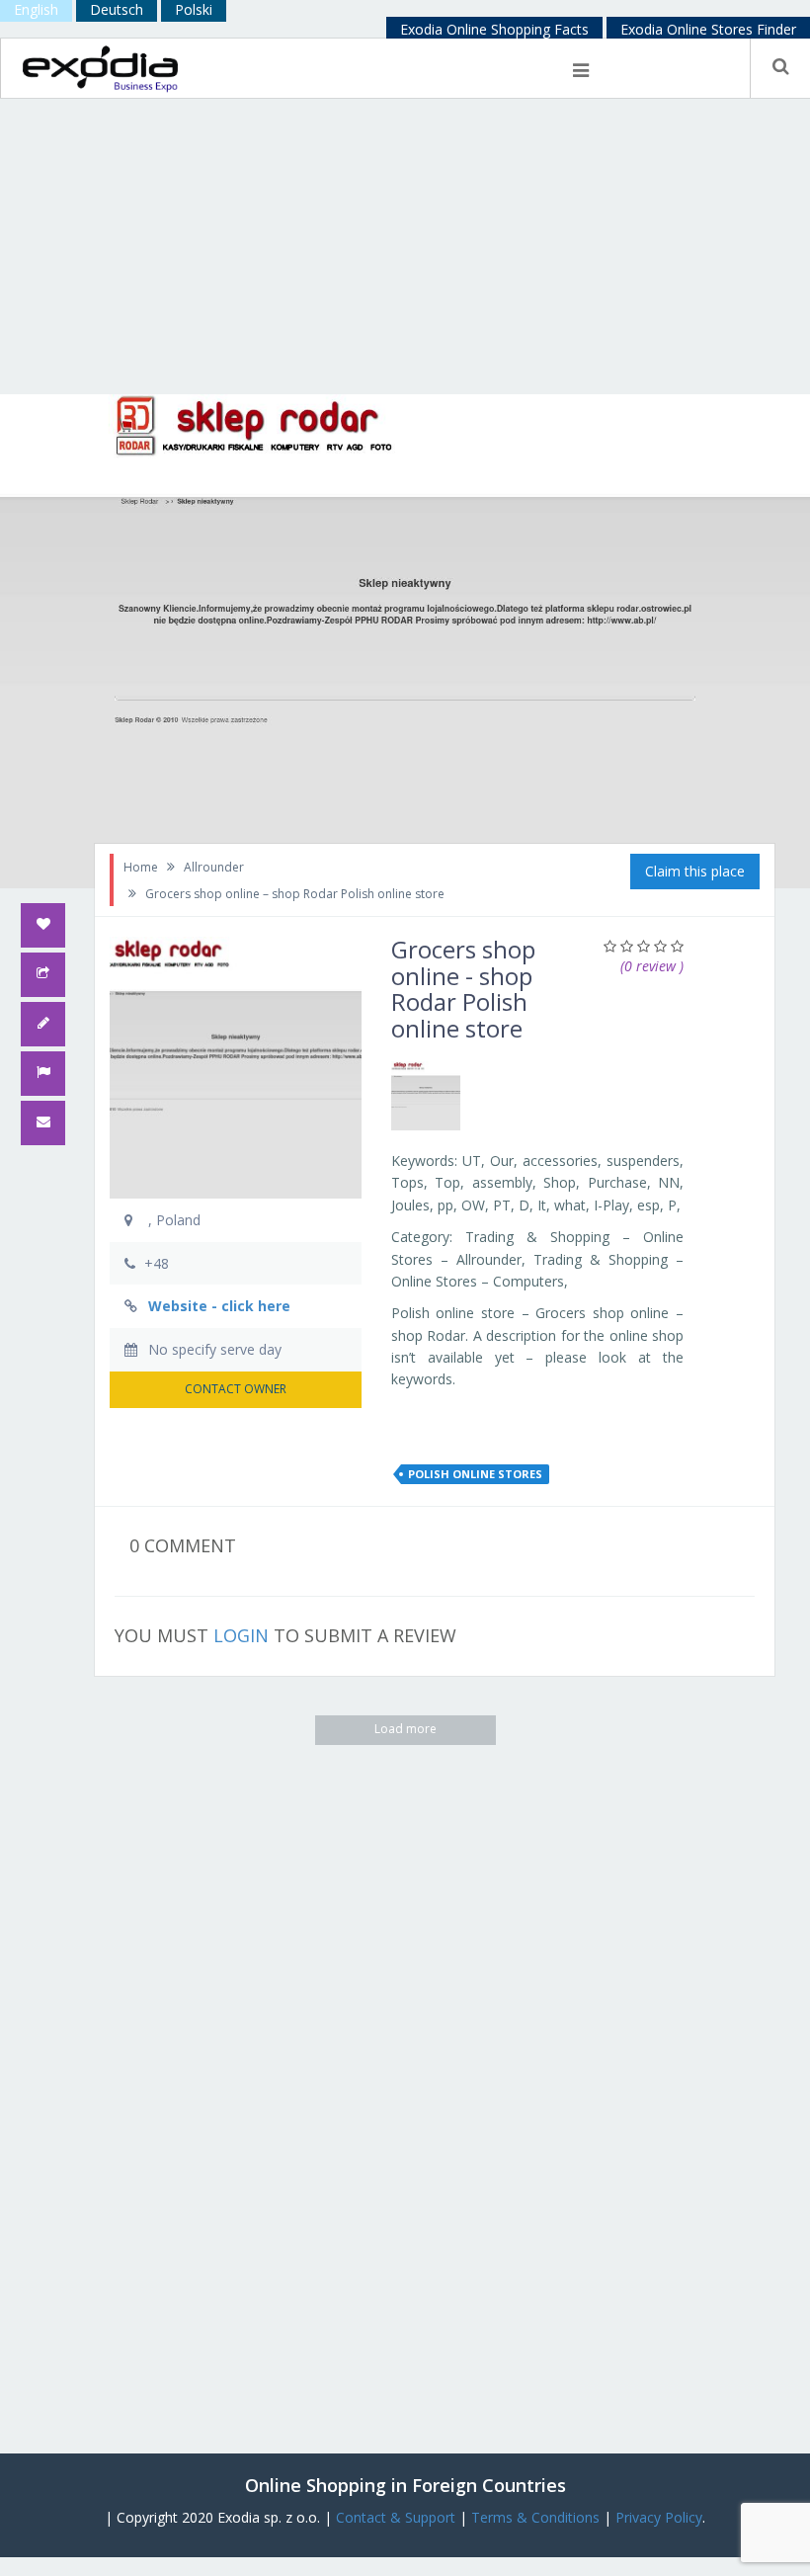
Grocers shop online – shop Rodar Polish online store (295, 894)
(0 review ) (652, 966)
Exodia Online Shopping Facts (494, 29)
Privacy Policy (659, 2517)
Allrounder (214, 867)
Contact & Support (396, 2517)
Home (141, 867)
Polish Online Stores (475, 1474)
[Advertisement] (405, 246)
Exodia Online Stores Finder (708, 29)
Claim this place (695, 871)
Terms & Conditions (535, 2517)
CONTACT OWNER (236, 1389)
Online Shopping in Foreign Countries (405, 2485)
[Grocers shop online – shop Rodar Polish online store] (426, 1096)
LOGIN (241, 1635)
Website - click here (219, 1306)
